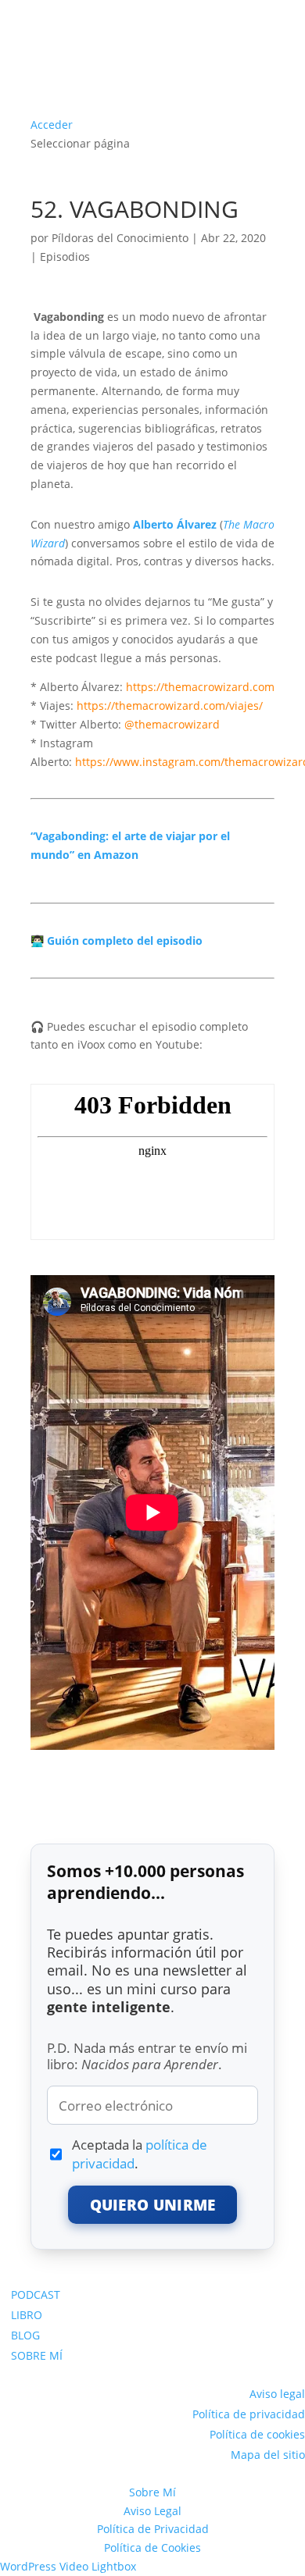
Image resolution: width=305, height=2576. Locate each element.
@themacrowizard (172, 724)
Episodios (65, 257)
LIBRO (27, 2315)
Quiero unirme (153, 2205)
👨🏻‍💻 (117, 941)
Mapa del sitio (268, 2455)
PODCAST (36, 2295)
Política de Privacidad (153, 2529)
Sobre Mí (152, 2492)
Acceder (52, 125)
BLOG (25, 2335)
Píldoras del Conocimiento (120, 238)
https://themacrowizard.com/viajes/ (170, 705)
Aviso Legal (152, 2511)
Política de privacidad (249, 2414)
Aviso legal (277, 2394)
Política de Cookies (152, 2547)
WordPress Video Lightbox (68, 2566)
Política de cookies (257, 2434)
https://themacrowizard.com (200, 687)
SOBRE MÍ (37, 2355)
